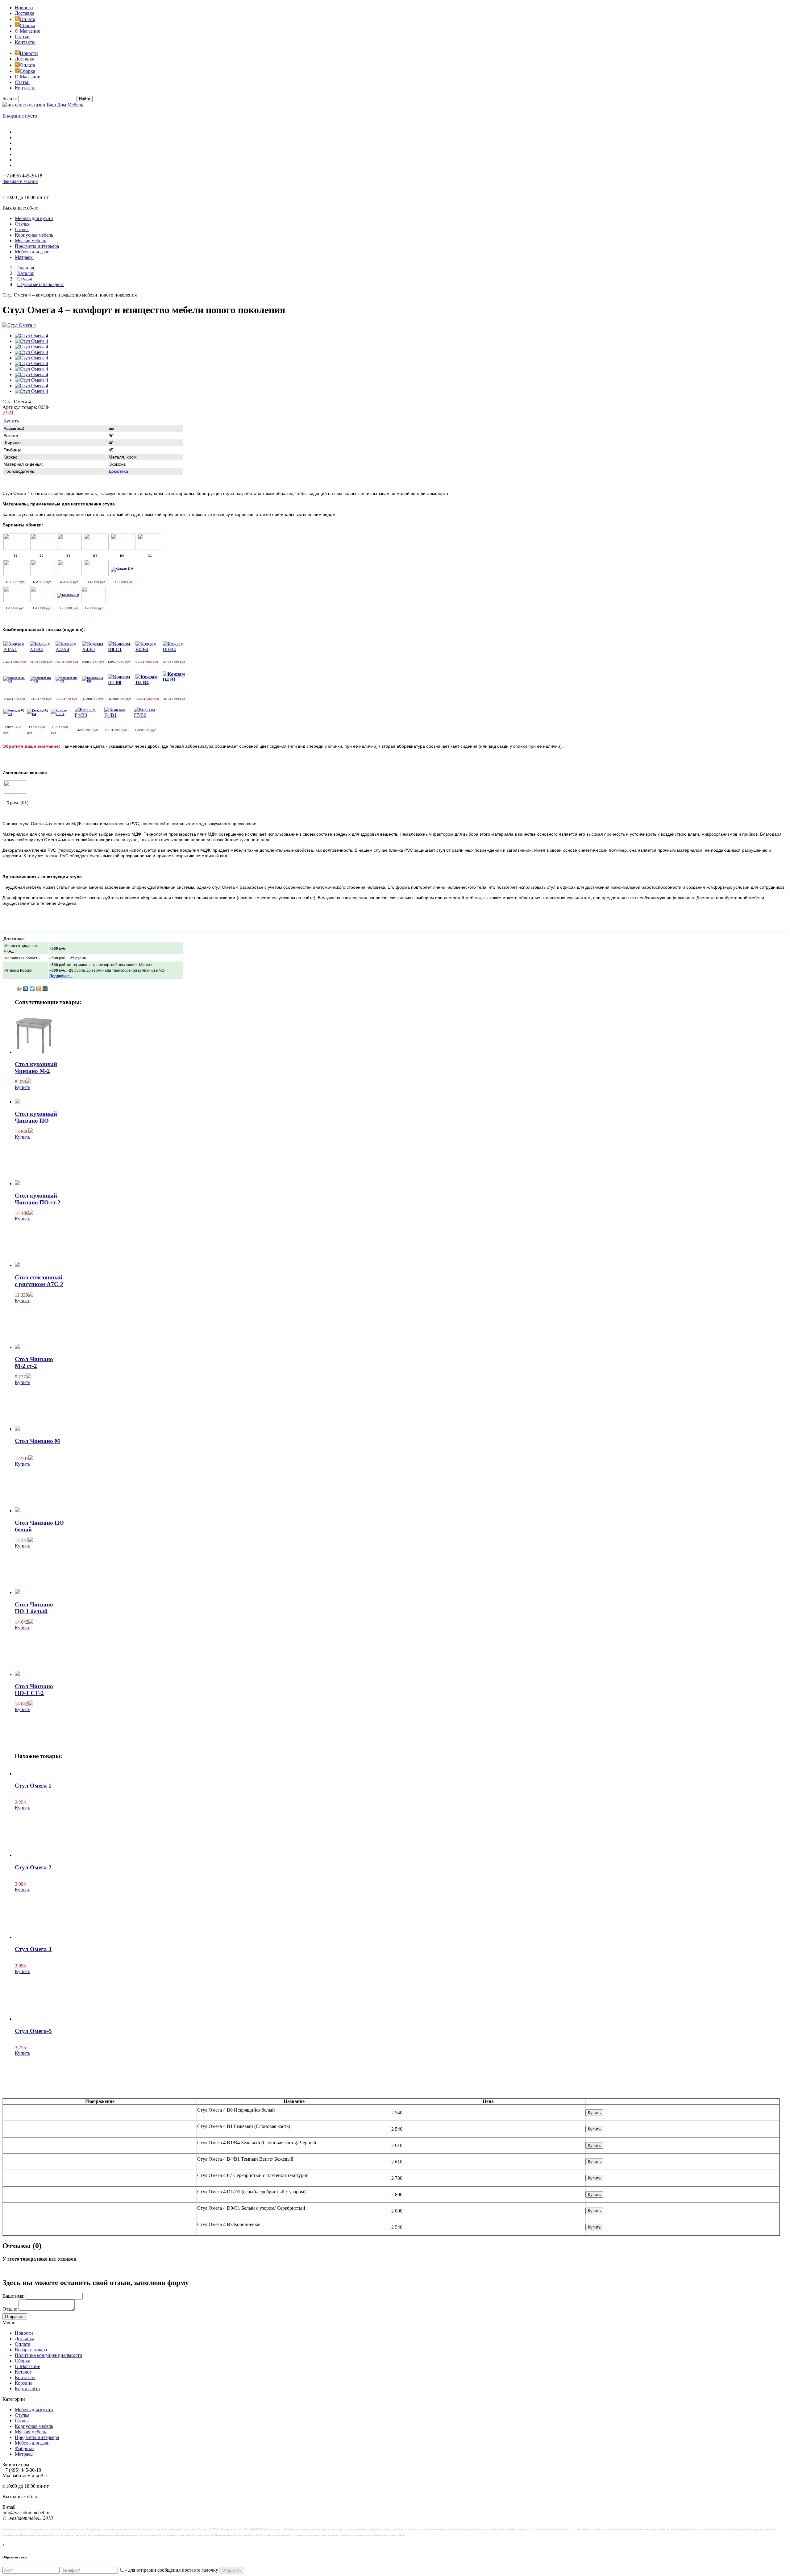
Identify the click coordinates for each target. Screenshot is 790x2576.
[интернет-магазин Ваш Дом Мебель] (43, 105)
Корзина (24, 2383)
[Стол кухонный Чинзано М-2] (34, 1052)
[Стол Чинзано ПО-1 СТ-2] (17, 1674)
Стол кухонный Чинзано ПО (36, 1117)
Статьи (22, 37)
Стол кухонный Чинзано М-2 (36, 1068)
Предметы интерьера (37, 2437)
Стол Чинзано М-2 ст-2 (34, 1363)
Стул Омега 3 (33, 1949)
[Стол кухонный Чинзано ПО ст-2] (17, 1184)
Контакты (25, 42)
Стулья (22, 2415)
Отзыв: (10, 2309)
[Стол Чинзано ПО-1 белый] (17, 1592)
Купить (11, 421)
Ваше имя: (13, 2296)
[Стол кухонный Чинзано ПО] (17, 1102)
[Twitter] (32, 989)
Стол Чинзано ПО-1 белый (34, 1608)
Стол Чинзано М (37, 1441)
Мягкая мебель (30, 2432)
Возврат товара (31, 2350)
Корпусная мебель (34, 2426)
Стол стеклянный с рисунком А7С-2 (39, 1281)
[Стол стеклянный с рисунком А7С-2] (17, 1265)
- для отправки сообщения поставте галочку (172, 2570)
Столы (22, 2421)
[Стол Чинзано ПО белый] (17, 1511)
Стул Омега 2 (33, 1867)
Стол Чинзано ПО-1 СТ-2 (34, 1690)
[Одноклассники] (39, 989)
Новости (24, 8)
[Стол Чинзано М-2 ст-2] (17, 1347)
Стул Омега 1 (33, 1786)
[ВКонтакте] (26, 989)
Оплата (27, 19)
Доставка (25, 13)
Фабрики (24, 2448)
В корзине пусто (20, 116)
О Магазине (27, 31)
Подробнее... (61, 976)
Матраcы (24, 2454)
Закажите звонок (20, 181)
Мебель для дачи (32, 2443)
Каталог (23, 2372)
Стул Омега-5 (33, 2031)
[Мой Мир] (45, 989)
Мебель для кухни (34, 2410)
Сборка (27, 25)
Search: (10, 99)
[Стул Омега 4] (19, 325)
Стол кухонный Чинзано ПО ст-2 (38, 1199)
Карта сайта (27, 2389)
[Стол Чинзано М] (17, 1429)
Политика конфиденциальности (49, 2355)
